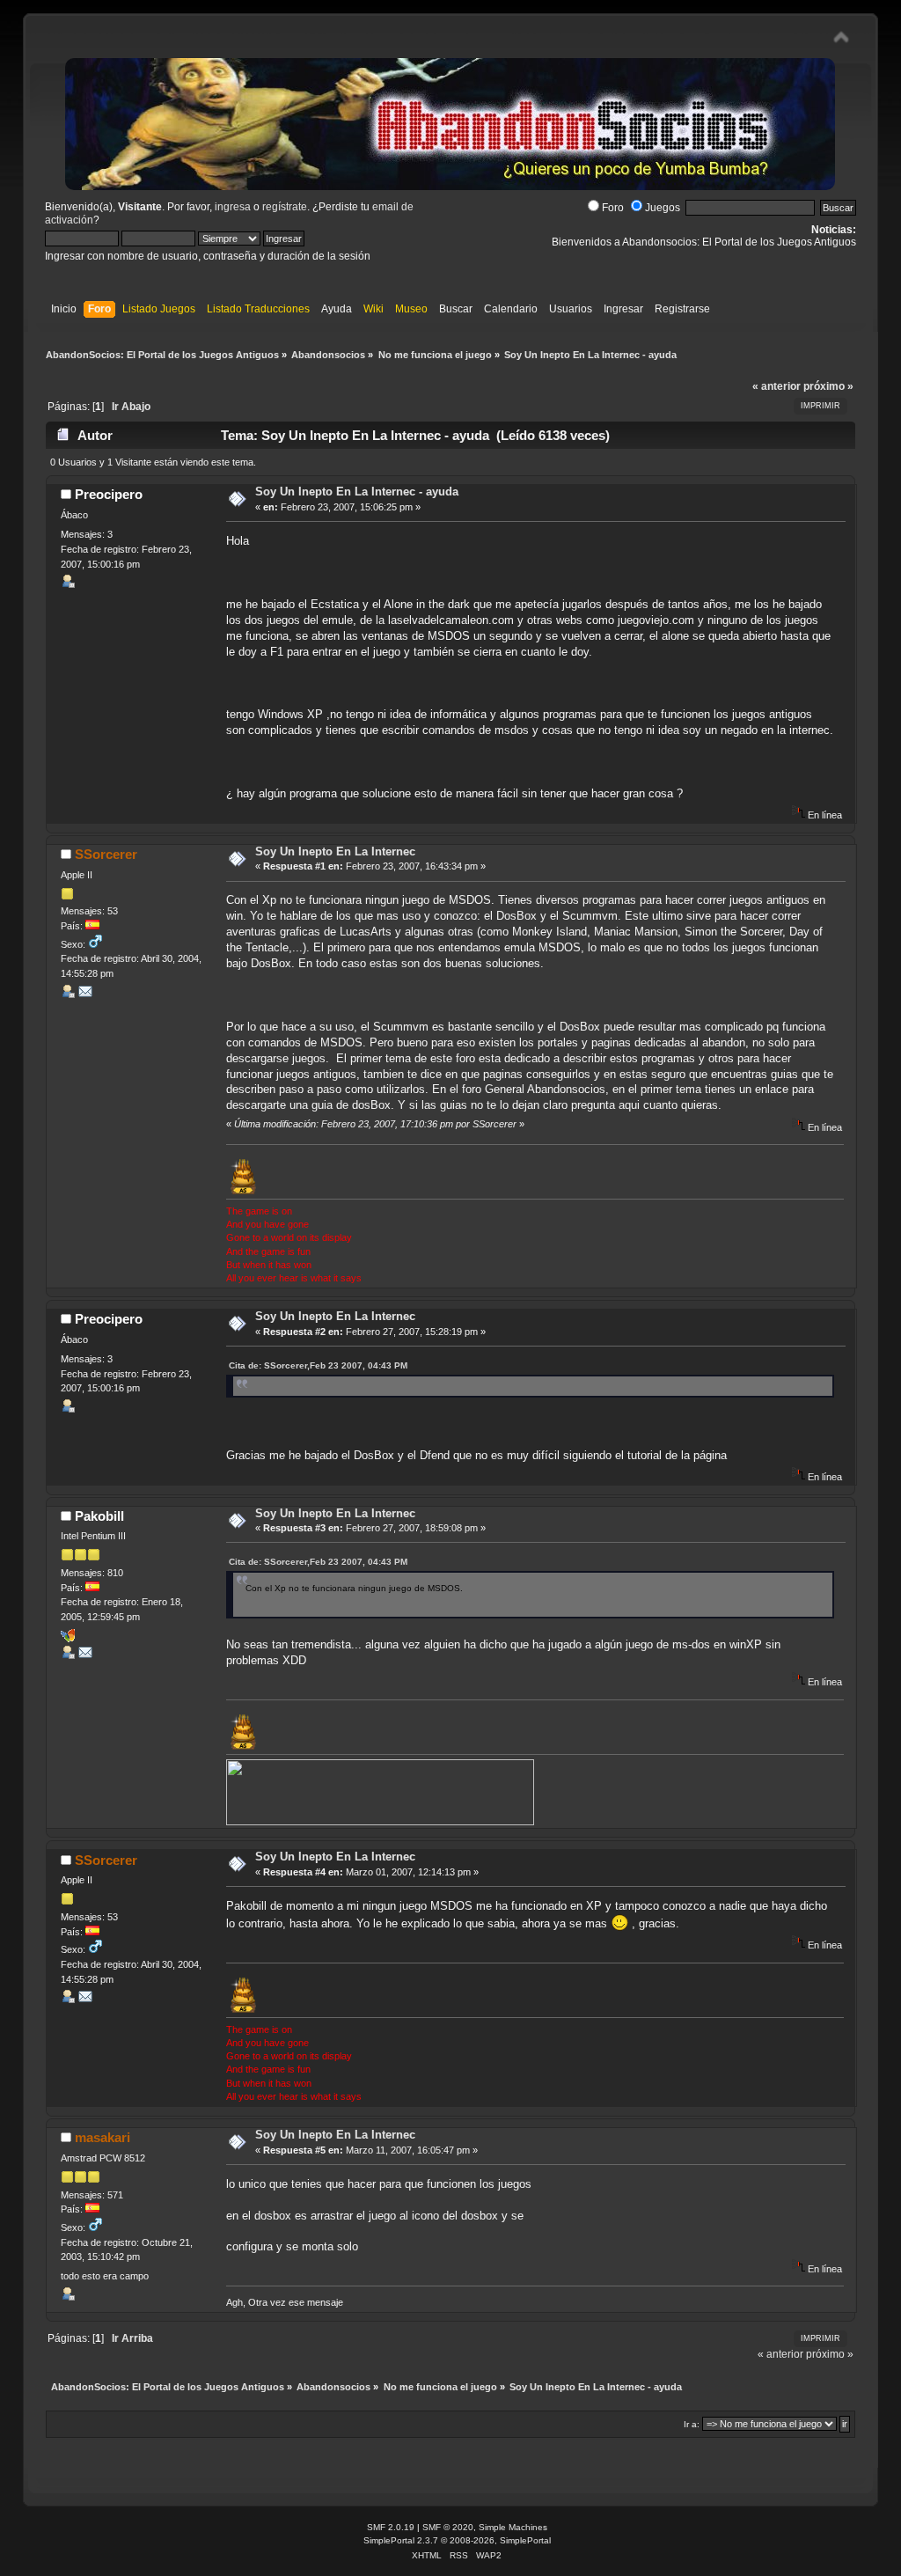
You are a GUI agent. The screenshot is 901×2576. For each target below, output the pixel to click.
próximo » (828, 386)
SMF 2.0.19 (391, 2527)
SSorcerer (106, 854)
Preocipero (109, 494)
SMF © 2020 (448, 2527)
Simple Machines (513, 2527)
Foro (613, 208)
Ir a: (692, 2424)
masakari (103, 2137)
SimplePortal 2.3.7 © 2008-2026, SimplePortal (457, 2540)
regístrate (285, 207)
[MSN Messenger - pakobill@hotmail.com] (68, 1639)
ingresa (233, 207)
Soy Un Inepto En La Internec (335, 851)
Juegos (663, 208)
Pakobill (99, 1516)
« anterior (776, 386)
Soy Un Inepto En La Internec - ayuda (357, 492)
